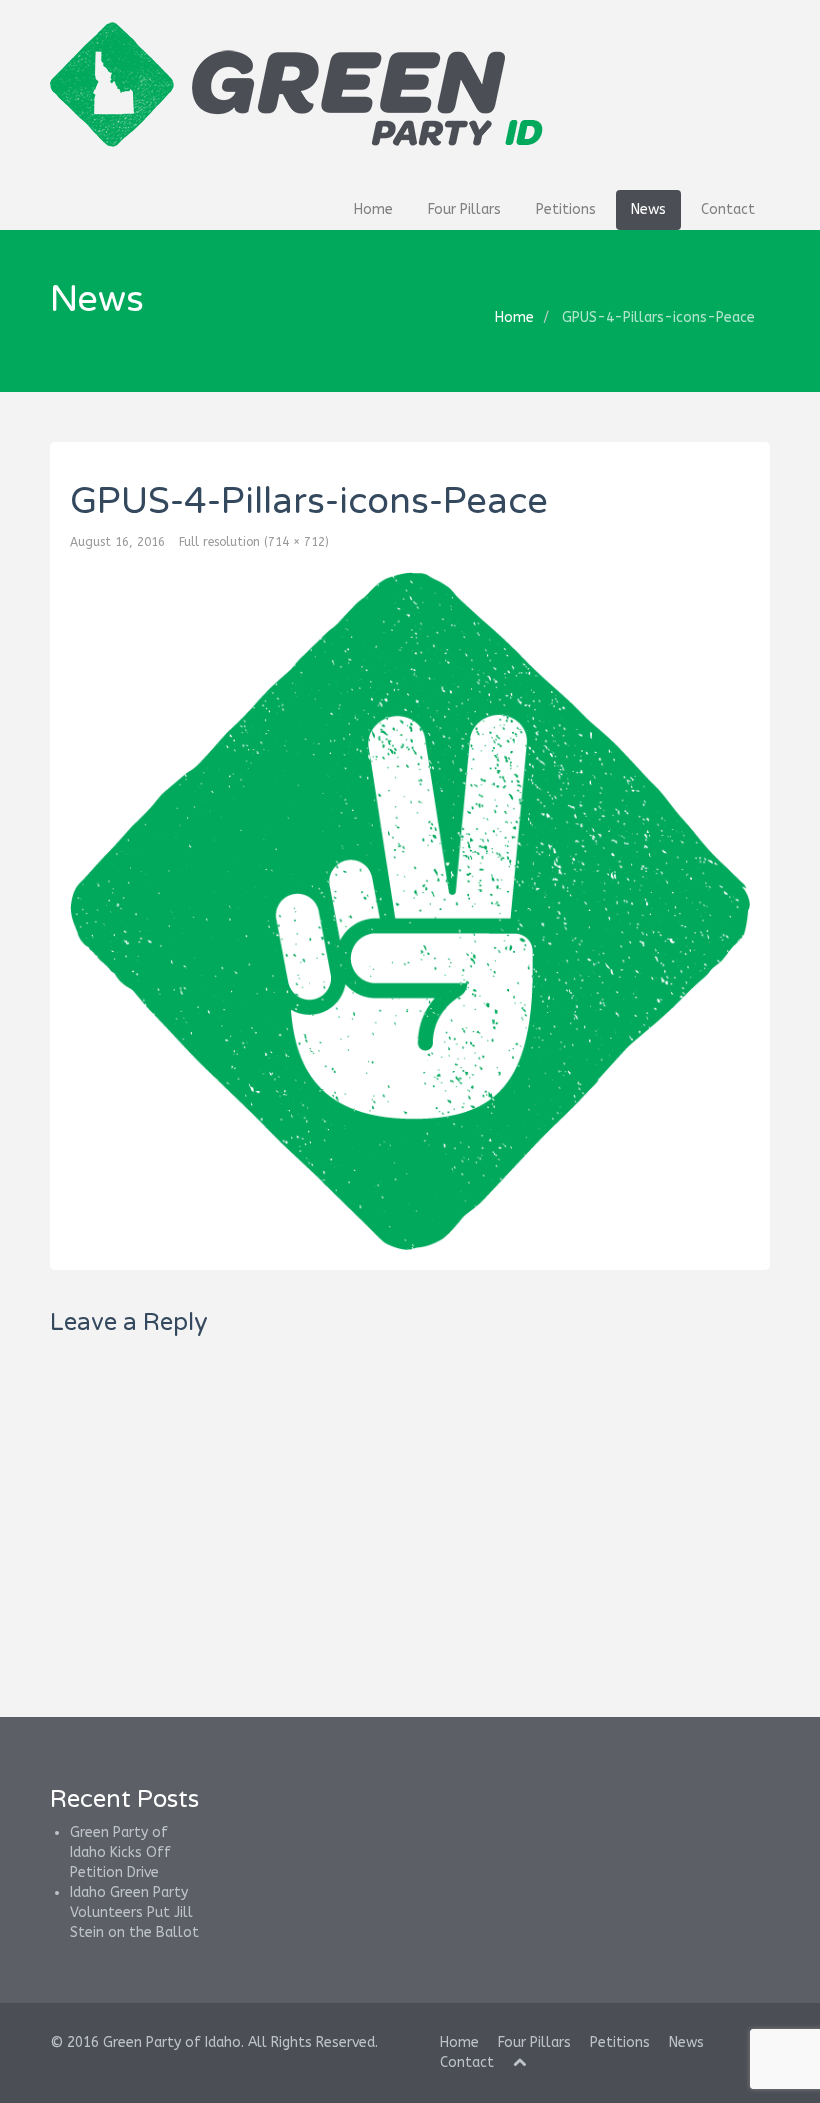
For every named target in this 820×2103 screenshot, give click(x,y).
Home (373, 209)
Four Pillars (464, 209)
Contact (728, 209)
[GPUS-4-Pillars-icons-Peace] (410, 911)
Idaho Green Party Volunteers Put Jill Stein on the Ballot (134, 1912)
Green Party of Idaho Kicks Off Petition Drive (120, 1852)
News (648, 209)
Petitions (566, 209)
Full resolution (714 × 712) (254, 542)
